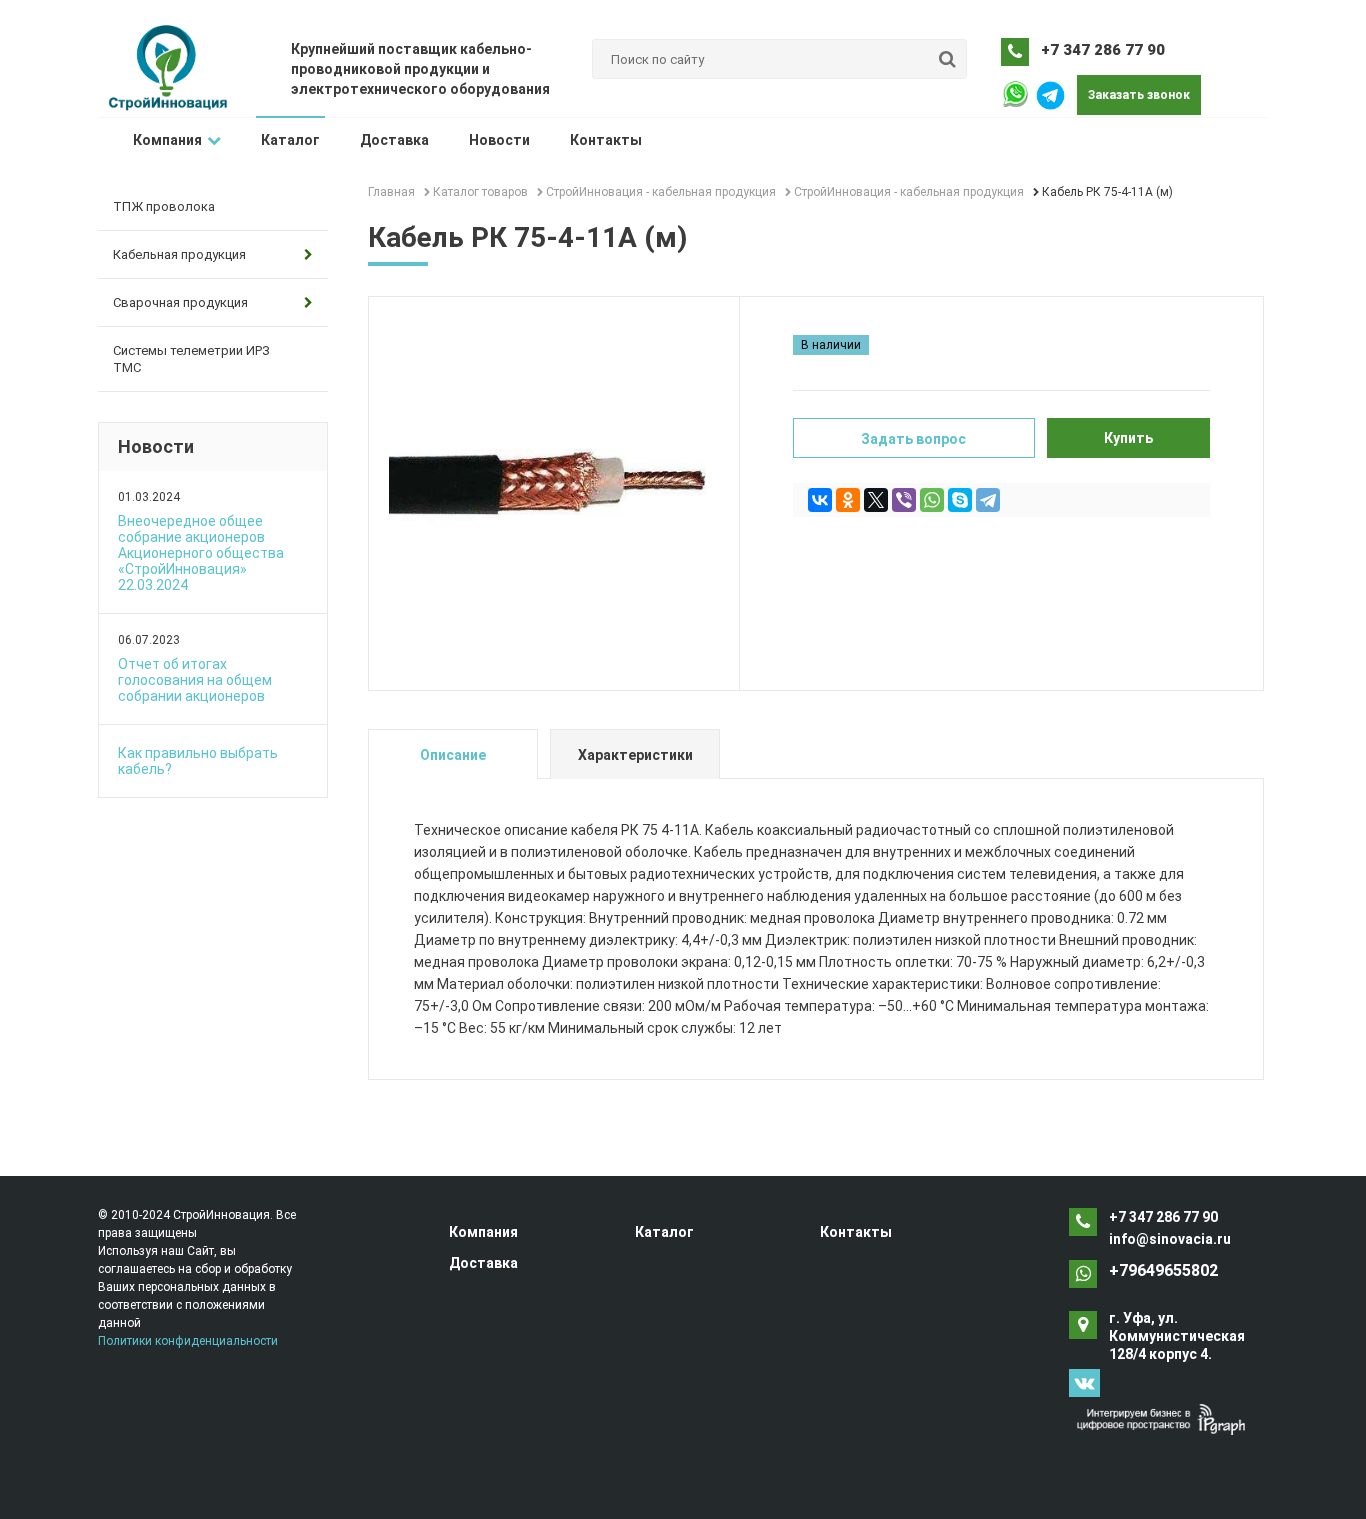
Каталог (290, 140)
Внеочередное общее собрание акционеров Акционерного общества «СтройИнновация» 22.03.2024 (201, 553)
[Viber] (904, 500)
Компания (167, 140)
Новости (499, 140)
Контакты (606, 140)
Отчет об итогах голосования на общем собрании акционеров (195, 680)
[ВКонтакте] (820, 500)
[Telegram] (988, 500)
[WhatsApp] (932, 500)
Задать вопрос (913, 439)
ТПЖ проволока (164, 206)
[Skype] (960, 500)
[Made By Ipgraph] (1161, 1418)
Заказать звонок (1139, 95)
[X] (876, 500)
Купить (1128, 438)
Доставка (394, 140)
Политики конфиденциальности (188, 1341)
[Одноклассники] (848, 500)
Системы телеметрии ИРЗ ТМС (191, 359)
